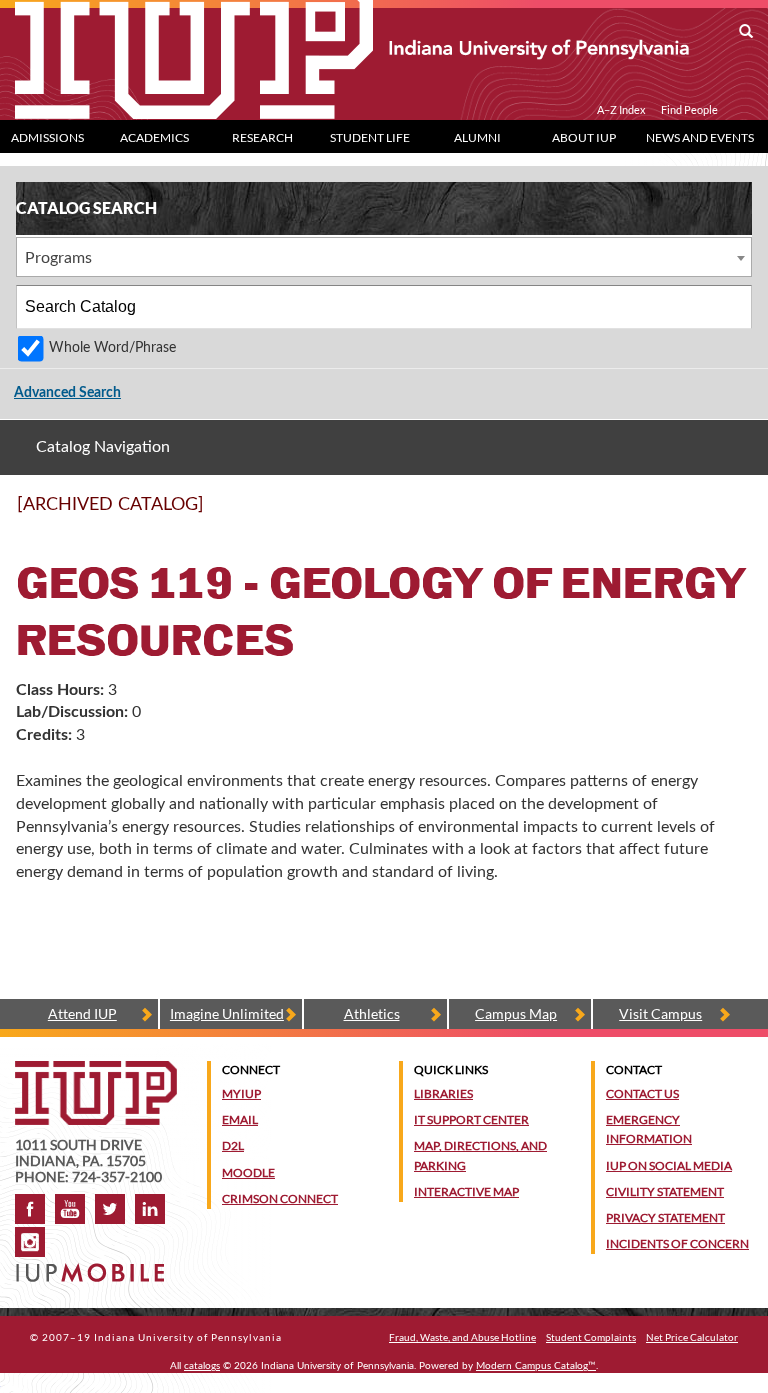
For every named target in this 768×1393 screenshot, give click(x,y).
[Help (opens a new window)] (738, 513)
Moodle (248, 1172)
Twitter (110, 1209)
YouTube (70, 1209)
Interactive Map (466, 1191)
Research (262, 137)
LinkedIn (150, 1209)
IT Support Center (471, 1119)
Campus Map (516, 1013)
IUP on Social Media (669, 1165)
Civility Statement (665, 1191)
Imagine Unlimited (227, 1013)
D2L (233, 1145)
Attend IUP (82, 1013)
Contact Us (642, 1093)
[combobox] (384, 257)
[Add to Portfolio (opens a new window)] (686, 513)
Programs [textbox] (58, 258)
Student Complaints (591, 1337)
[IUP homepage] (96, 1070)
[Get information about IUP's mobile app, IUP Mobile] (92, 1266)
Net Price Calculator (692, 1337)
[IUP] (352, 48)
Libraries (443, 1093)
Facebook (30, 1209)
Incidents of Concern (677, 1243)
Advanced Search (67, 393)
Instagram (30, 1242)
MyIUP (241, 1093)
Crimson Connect (280, 1198)
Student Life (370, 137)
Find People (689, 110)
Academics (154, 137)
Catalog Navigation (103, 447)
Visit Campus (660, 1013)
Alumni (477, 137)
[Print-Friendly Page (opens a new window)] (712, 513)
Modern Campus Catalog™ (536, 1366)
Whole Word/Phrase (112, 347)
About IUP (584, 137)
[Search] (731, 307)
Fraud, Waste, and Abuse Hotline (462, 1337)
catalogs (202, 1366)
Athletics (372, 1013)
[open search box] (746, 32)
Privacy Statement (665, 1217)
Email (240, 1119)
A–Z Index (621, 110)
